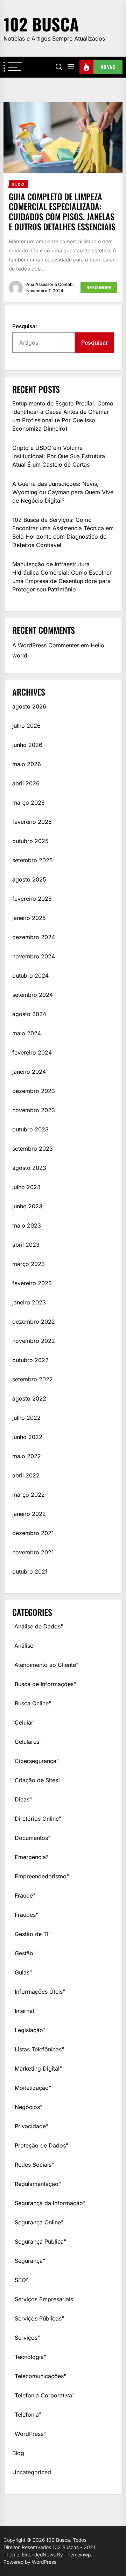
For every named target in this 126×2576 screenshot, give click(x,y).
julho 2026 (26, 726)
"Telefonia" (27, 2415)
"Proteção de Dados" (40, 2145)
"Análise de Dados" (38, 1626)
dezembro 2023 (34, 1091)
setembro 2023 (33, 1149)
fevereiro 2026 (32, 822)
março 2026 (29, 803)
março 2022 (29, 1495)
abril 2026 (26, 783)
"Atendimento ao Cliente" (45, 1665)
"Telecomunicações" (39, 2376)
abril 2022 (26, 1475)
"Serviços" (26, 2338)
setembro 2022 (33, 1379)
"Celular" (24, 1722)
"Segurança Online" (38, 2222)
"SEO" (20, 2280)
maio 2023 (27, 1225)
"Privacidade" (30, 2126)
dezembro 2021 (33, 1533)
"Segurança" (29, 2261)
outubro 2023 (30, 1129)
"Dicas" (22, 1799)
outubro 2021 (30, 1571)
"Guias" (22, 1972)
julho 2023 (26, 1187)
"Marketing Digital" (37, 2068)
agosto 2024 (29, 1014)
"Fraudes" (25, 1915)
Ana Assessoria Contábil (50, 284)
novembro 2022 (34, 1341)
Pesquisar (25, 326)
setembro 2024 (33, 995)
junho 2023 (27, 1206)
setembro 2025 (33, 860)
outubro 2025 (30, 841)
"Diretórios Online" (37, 1819)
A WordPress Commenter (46, 645)
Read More (99, 287)
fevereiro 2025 (32, 899)
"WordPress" (29, 2434)
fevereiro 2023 (32, 1283)
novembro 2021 (33, 1552)
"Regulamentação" (37, 2184)
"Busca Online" (32, 1703)
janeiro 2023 (29, 1302)
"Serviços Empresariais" (44, 2299)
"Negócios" (27, 2107)
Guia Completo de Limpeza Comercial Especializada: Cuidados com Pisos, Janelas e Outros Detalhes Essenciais (62, 211)
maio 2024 (27, 1033)
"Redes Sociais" (33, 2165)
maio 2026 (27, 764)
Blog (18, 2453)
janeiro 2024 (29, 1072)
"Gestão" (24, 1953)
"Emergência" (30, 1857)
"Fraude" (24, 1895)
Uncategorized (32, 2472)
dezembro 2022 (34, 1322)
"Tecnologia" (29, 2357)
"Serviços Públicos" (38, 2318)
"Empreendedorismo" (41, 1876)
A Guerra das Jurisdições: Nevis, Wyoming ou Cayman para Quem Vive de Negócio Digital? (63, 492)
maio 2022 (27, 1456)
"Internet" (24, 2011)
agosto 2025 (29, 879)
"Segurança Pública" (39, 2242)
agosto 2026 (29, 706)
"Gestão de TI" (31, 1934)
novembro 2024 (34, 956)
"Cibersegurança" (36, 1761)
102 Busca (41, 24)
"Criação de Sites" (36, 1780)
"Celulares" (27, 1742)
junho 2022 (27, 1437)
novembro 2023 (34, 1110)
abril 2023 (26, 1245)
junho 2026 (27, 745)
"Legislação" (29, 2030)
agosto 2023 (29, 1168)
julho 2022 (26, 1418)
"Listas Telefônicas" (38, 2049)
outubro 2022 (30, 1360)
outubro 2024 (30, 976)
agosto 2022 (29, 1398)
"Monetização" (32, 2088)
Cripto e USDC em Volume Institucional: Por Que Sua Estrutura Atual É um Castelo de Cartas (59, 456)
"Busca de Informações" (44, 1684)
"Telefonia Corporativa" (43, 2395)
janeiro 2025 (29, 918)
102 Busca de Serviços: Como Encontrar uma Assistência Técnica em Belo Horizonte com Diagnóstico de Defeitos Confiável (63, 532)
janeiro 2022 (29, 1514)
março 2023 (29, 1264)
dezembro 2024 (34, 937)
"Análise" (24, 1646)
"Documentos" (31, 1838)
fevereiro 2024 (32, 1052)
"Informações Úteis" (39, 1992)
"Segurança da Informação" (49, 2203)
